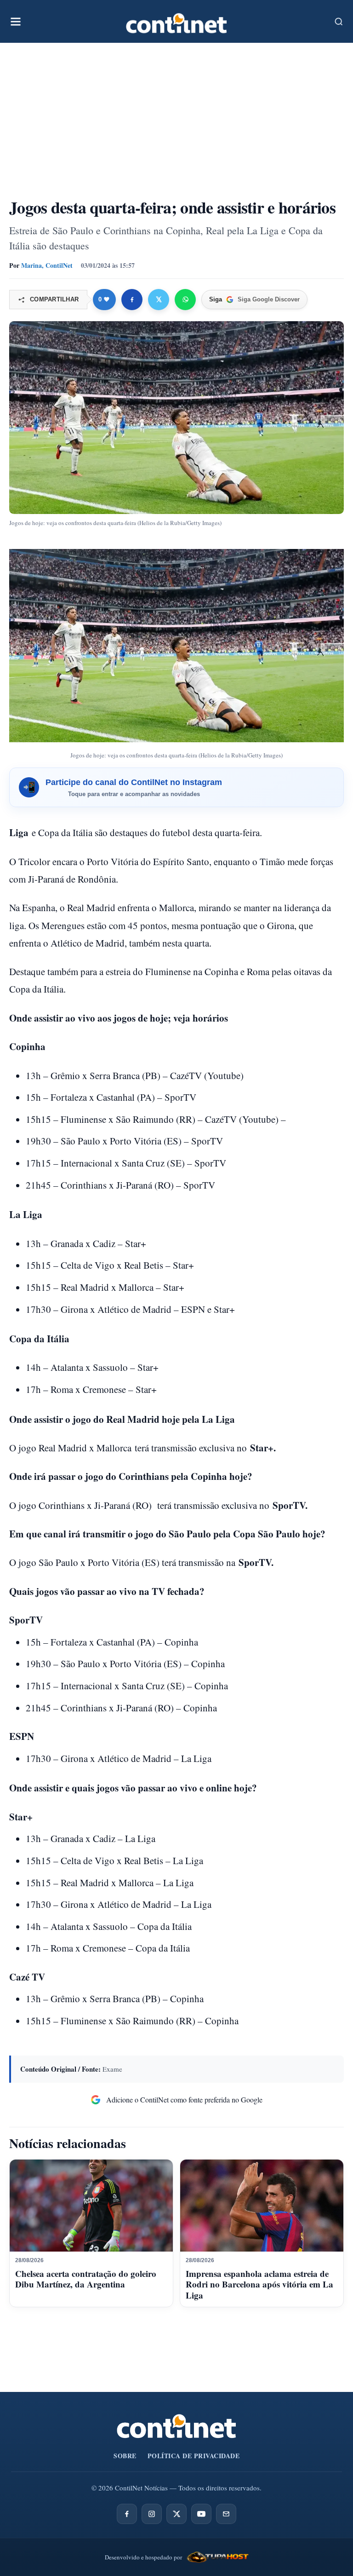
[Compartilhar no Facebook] (132, 300)
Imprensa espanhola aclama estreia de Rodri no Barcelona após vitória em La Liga (259, 2284)
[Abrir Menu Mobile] (16, 22)
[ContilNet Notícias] (176, 21)
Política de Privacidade (194, 2456)
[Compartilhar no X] (159, 300)
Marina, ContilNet (47, 265)
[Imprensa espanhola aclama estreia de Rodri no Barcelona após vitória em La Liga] (262, 2206)
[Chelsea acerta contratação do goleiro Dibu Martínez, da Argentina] (91, 2206)
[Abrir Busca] (339, 22)
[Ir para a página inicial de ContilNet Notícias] (176, 2426)
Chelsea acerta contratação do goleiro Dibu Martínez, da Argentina (86, 2279)
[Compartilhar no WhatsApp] (185, 300)
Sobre (125, 2456)
